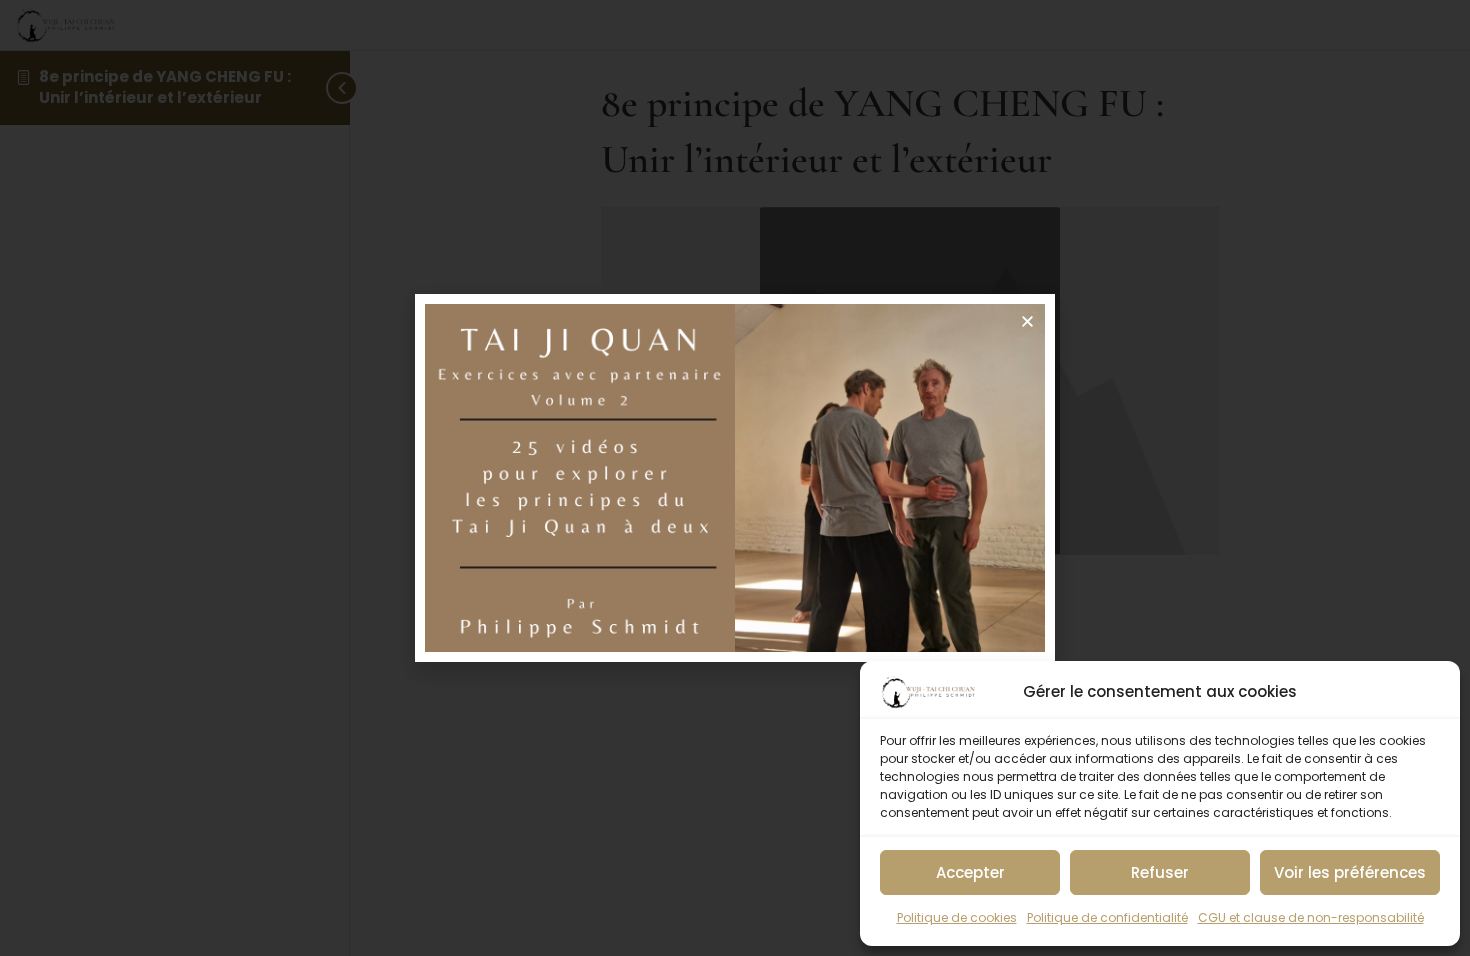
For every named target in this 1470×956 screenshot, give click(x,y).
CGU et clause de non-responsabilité (1311, 917)
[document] (735, 478)
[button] (1027, 321)
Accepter (970, 872)
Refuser (1160, 872)
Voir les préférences (1350, 872)
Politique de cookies (957, 917)
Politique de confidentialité (1107, 917)
